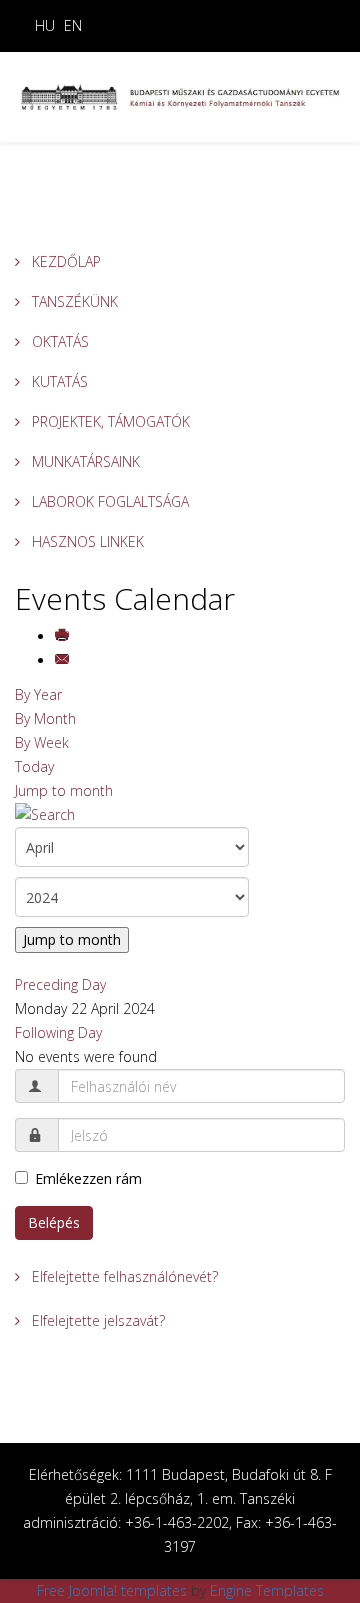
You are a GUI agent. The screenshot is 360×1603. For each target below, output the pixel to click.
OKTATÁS (58, 341)
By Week (42, 742)
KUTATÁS (58, 381)
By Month (45, 718)
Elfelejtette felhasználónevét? (123, 1276)
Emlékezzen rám (88, 1178)
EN (73, 25)
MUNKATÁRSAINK (84, 461)
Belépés (54, 1222)
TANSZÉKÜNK (73, 301)
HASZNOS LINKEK (86, 541)
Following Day (58, 1032)
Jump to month (64, 790)
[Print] (64, 636)
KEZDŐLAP (64, 261)
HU (45, 25)
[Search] (180, 815)
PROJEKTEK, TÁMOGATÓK (109, 421)
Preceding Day (60, 984)
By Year (38, 694)
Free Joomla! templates (112, 1590)
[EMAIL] (64, 660)
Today (34, 766)
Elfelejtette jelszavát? (96, 1320)
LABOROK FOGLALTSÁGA (108, 501)
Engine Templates (267, 1590)
